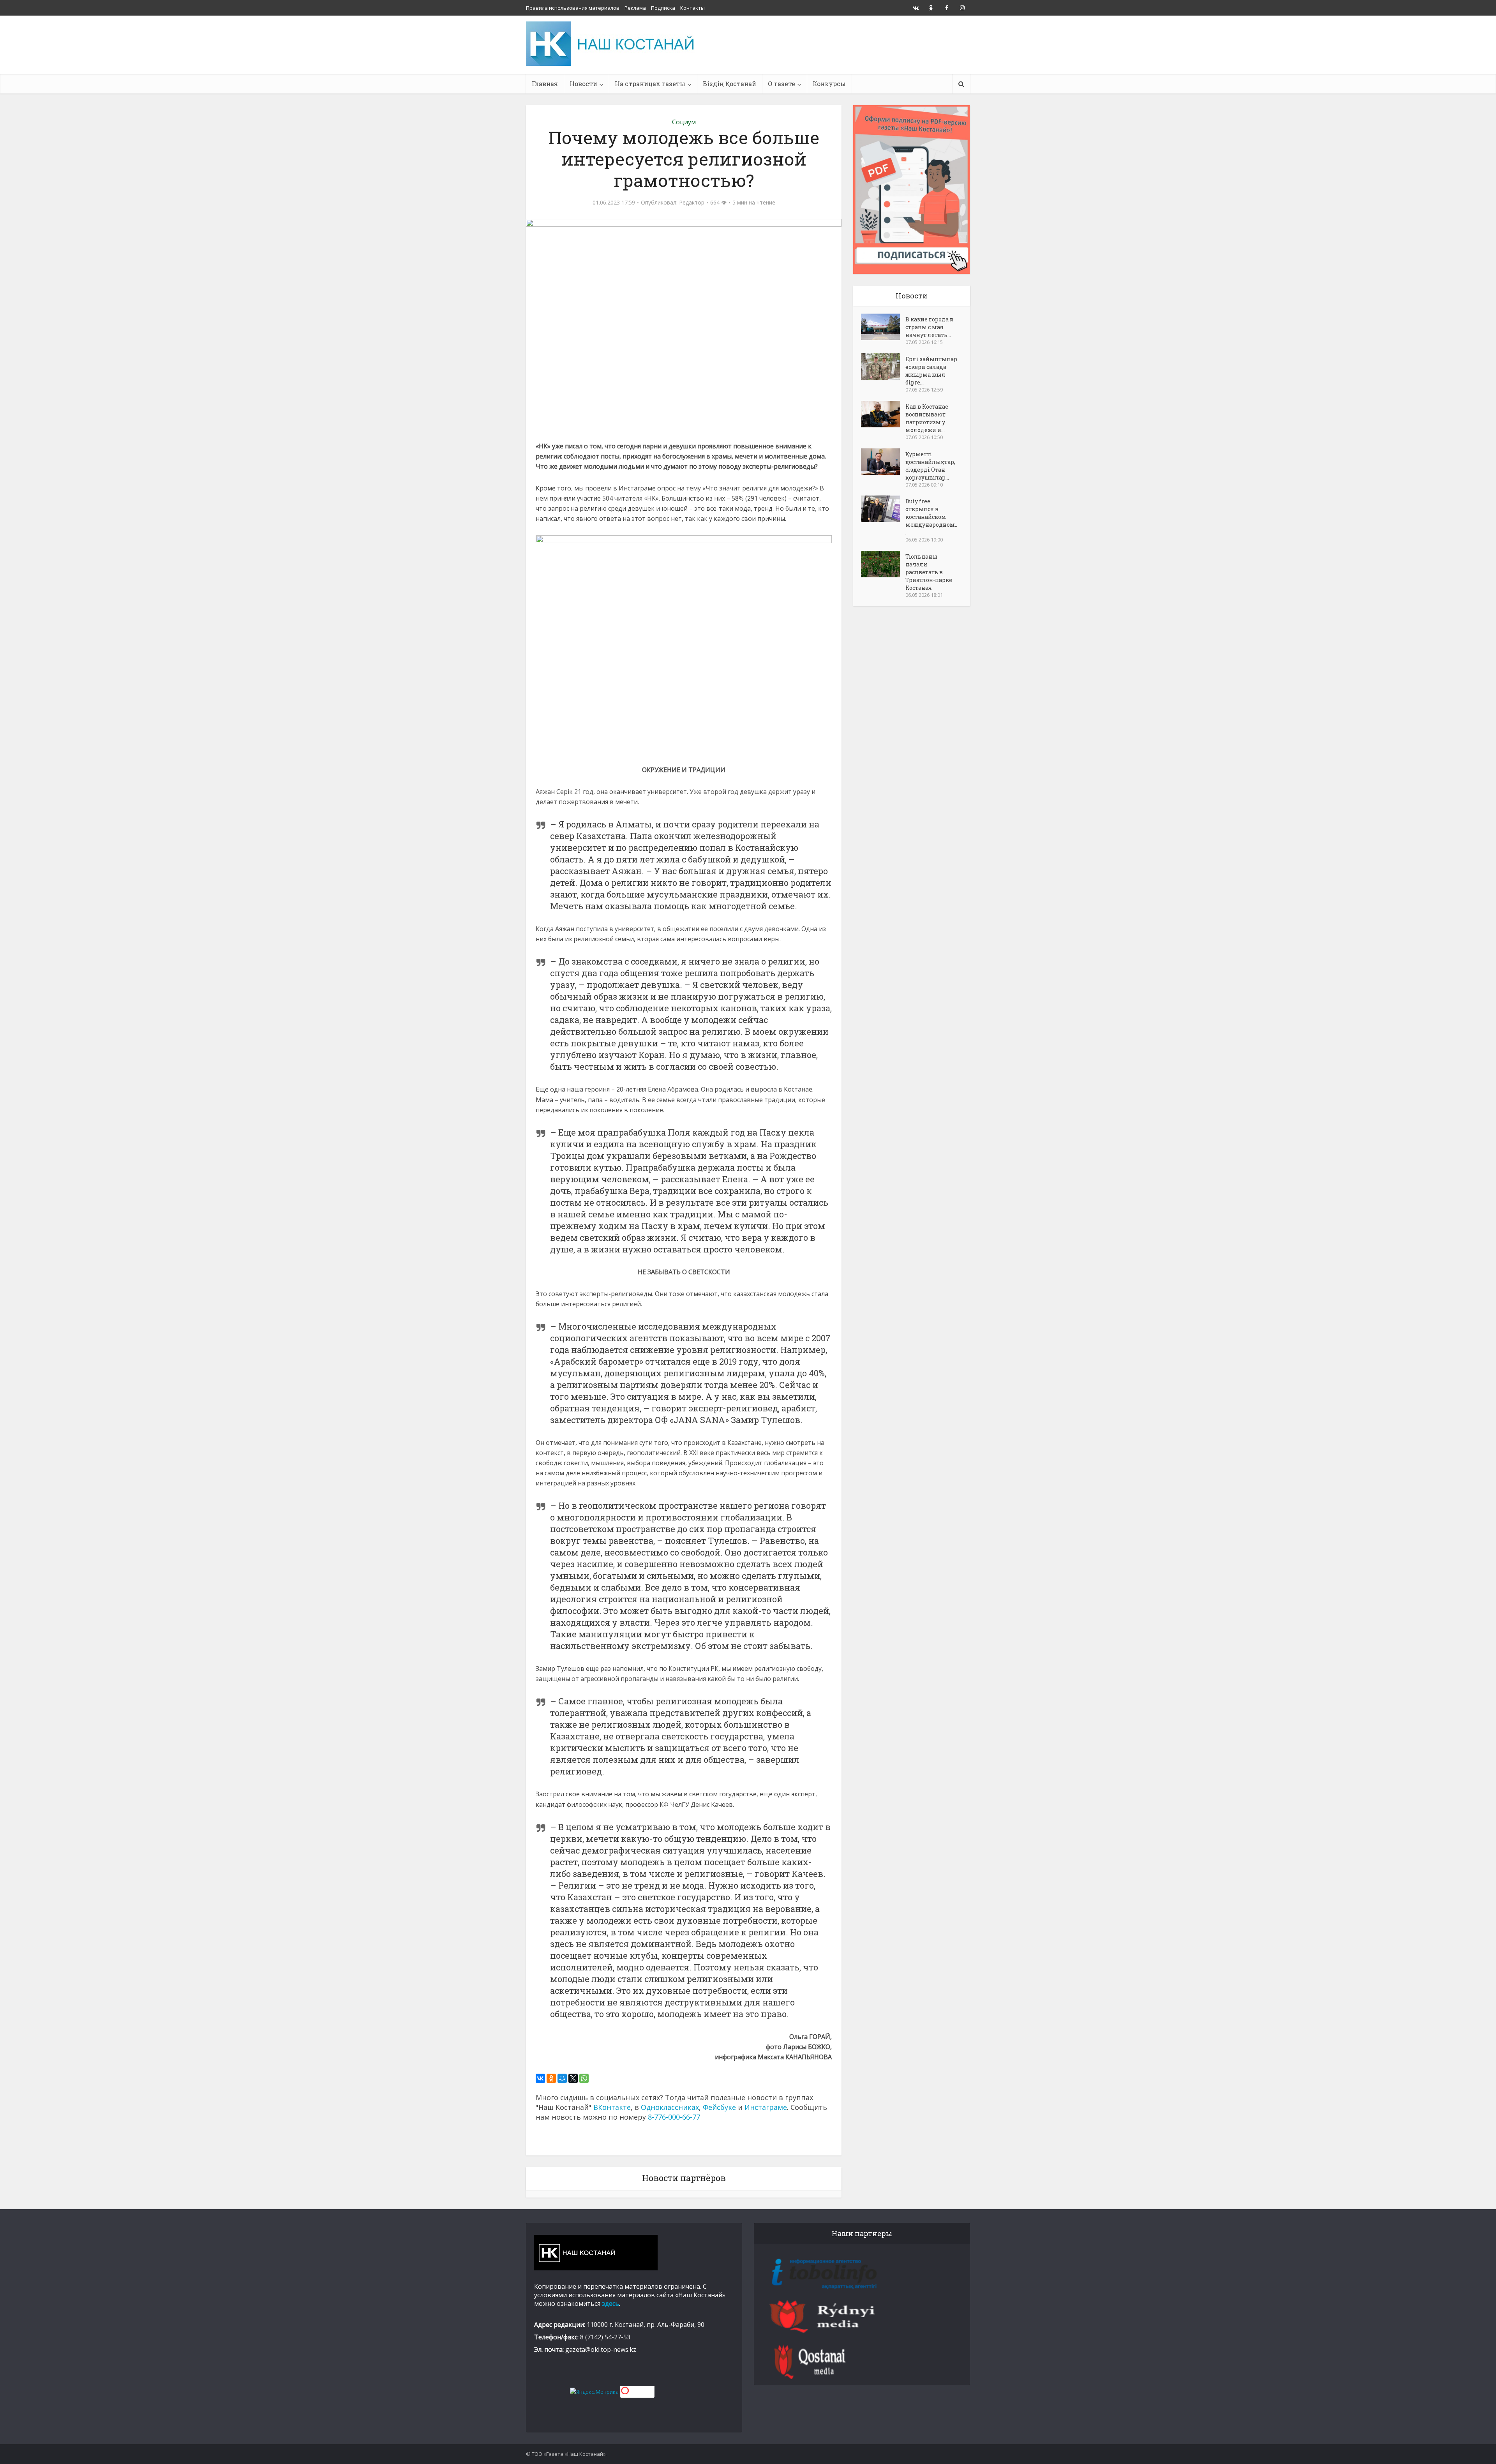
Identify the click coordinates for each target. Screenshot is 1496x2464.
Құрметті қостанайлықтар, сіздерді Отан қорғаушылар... (930, 466)
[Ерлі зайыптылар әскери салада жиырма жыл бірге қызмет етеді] (883, 367)
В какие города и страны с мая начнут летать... (930, 327)
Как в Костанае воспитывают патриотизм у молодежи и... (927, 418)
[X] (573, 2078)
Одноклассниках (670, 2107)
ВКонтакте (612, 2107)
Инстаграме (766, 2107)
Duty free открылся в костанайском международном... (931, 517)
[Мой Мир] (562, 2078)
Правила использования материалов (573, 8)
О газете (782, 84)
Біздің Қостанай (729, 84)
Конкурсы (829, 84)
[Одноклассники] (551, 2078)
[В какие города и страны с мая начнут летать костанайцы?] (883, 327)
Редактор (692, 203)
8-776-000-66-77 (674, 2117)
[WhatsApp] (584, 2078)
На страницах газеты (650, 84)
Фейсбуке (719, 2107)
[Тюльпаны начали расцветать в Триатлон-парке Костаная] (883, 564)
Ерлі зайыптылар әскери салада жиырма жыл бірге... (931, 371)
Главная (545, 84)
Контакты (692, 8)
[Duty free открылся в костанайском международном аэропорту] (883, 509)
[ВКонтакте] (540, 2078)
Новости (583, 84)
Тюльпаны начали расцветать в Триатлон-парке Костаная (929, 572)
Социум (684, 122)
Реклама (635, 8)
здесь (610, 2303)
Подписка (663, 8)
